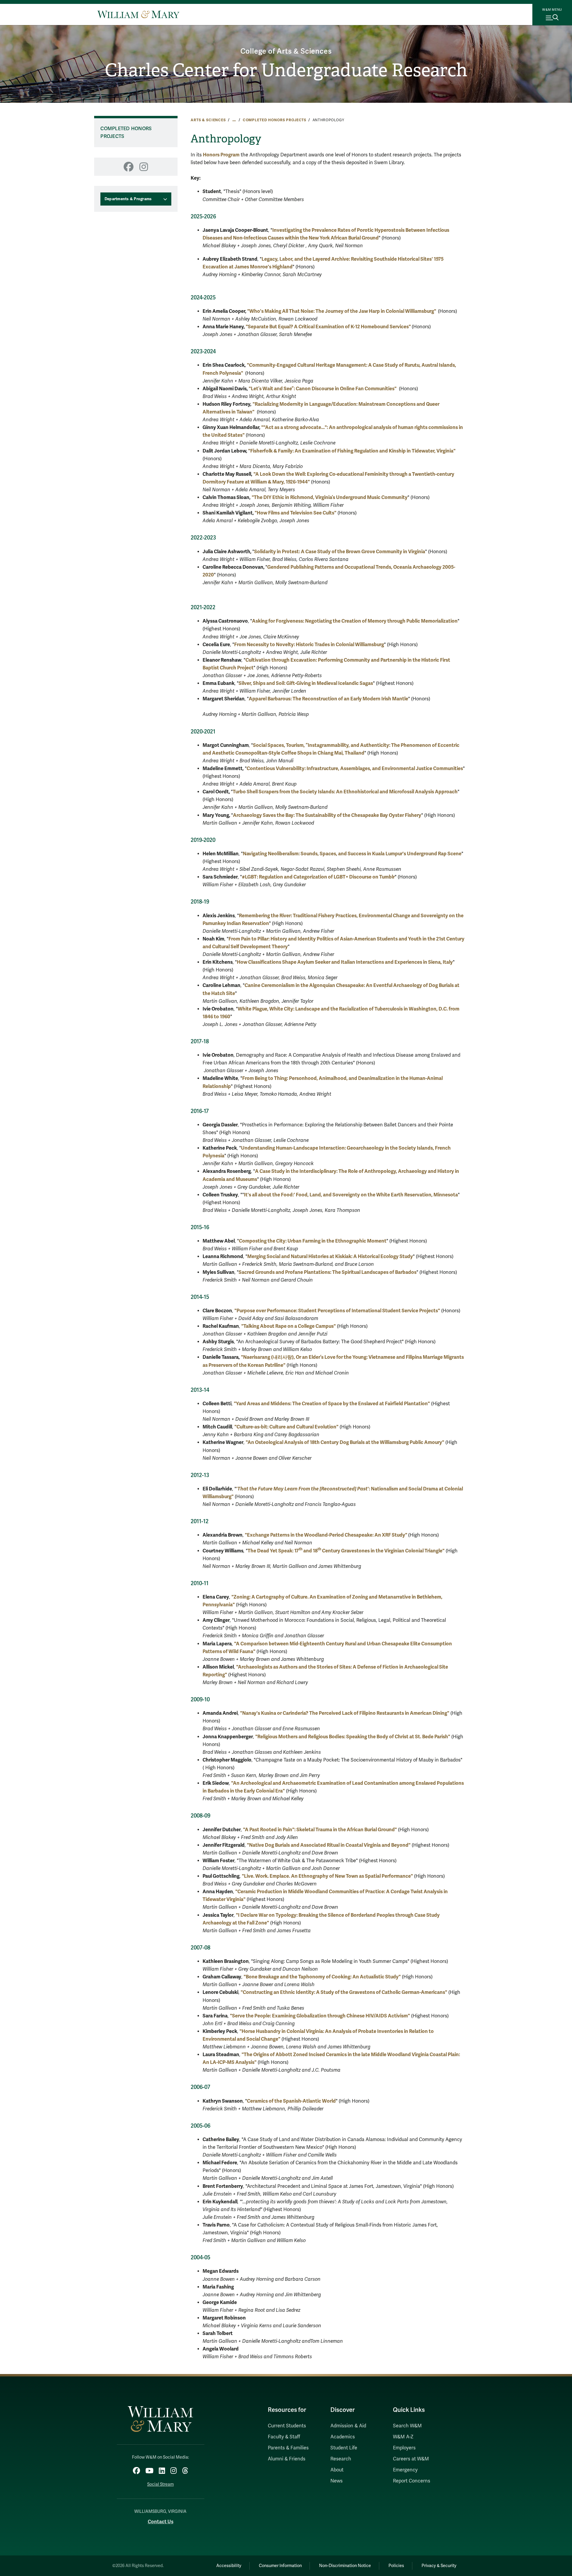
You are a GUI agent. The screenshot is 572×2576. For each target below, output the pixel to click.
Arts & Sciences (208, 120)
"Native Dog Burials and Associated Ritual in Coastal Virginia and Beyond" (329, 1845)
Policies (396, 2566)
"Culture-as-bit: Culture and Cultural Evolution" (286, 1427)
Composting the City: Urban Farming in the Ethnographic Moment (313, 1241)
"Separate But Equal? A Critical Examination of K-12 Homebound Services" (328, 327)
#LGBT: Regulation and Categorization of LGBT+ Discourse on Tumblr (318, 877)
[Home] (138, 14)
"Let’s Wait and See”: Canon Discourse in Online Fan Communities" (323, 389)
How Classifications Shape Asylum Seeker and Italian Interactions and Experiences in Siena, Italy (345, 962)
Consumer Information (280, 2566)
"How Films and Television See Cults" (296, 513)
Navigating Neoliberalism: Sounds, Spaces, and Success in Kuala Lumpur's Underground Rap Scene (352, 854)
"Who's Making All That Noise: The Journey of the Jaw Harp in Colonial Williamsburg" (342, 311)
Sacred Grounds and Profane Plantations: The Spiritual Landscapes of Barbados (328, 1272)
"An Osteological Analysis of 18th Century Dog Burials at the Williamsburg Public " (345, 1442)
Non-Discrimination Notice (345, 2566)
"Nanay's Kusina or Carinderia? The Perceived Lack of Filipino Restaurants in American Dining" (345, 1713)
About (337, 2470)
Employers (404, 2448)
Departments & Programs (128, 199)
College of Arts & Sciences (286, 51)
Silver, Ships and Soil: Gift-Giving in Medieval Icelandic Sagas (306, 683)
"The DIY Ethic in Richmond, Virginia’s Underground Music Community (330, 497)
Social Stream (160, 2484)
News (336, 2481)
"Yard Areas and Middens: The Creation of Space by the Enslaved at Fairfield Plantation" (332, 1404)
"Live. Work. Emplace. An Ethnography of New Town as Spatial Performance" (327, 1876)
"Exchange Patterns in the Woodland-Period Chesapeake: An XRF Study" (327, 1535)
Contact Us (161, 2522)
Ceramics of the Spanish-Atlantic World (291, 2101)
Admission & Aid (348, 2426)
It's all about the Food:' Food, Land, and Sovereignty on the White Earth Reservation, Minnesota (351, 1195)
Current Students (287, 2426)
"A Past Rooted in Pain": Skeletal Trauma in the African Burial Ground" (320, 1830)
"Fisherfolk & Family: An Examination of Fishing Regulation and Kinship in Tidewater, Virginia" (352, 451)
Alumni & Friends (287, 2459)
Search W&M (407, 2426)
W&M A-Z (403, 2437)
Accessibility (229, 2566)
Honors (221, 155)
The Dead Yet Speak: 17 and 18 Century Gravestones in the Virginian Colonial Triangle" (346, 1551)
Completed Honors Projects (275, 120)
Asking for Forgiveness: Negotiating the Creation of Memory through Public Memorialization (355, 621)
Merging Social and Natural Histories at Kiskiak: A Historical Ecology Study (330, 1256)
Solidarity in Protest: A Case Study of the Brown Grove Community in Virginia (340, 552)
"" (337, 1311)
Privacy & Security (439, 2566)
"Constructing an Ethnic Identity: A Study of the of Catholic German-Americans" (344, 1992)
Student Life (344, 2448)
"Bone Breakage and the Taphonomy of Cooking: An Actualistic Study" (322, 1977)
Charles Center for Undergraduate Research (286, 70)
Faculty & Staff (284, 2437)
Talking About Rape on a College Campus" (290, 1326)
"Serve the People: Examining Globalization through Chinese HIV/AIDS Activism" (320, 2016)
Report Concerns (412, 2481)
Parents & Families (288, 2448)
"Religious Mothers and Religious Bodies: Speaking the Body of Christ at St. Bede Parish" (353, 1737)
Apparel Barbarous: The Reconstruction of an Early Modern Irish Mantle (328, 699)
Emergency (405, 2470)
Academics (343, 2437)
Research (341, 2459)
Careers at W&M (411, 2459)
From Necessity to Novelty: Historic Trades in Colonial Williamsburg (309, 645)
